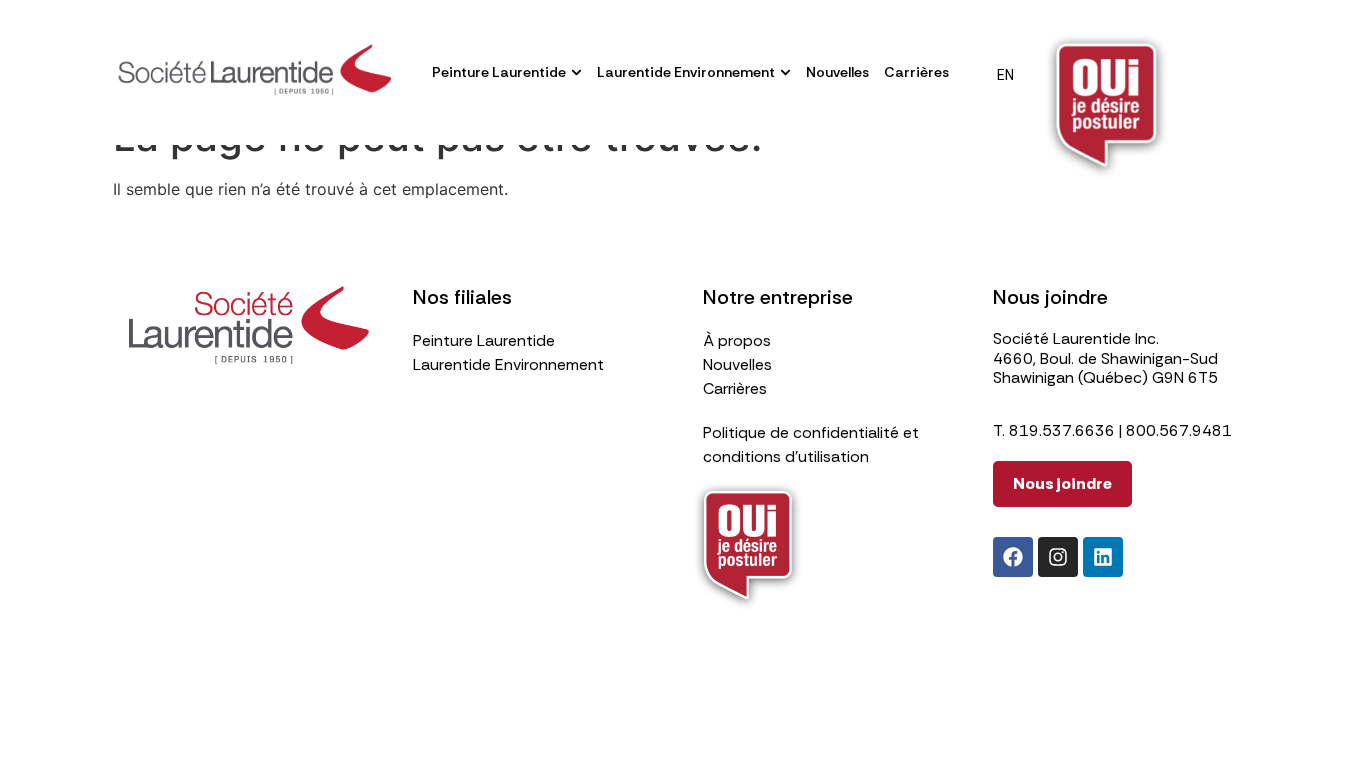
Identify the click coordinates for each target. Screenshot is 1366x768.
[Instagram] (1058, 557)
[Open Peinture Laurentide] (576, 72)
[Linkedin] (1103, 557)
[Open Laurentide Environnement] (785, 72)
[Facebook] (1013, 557)
